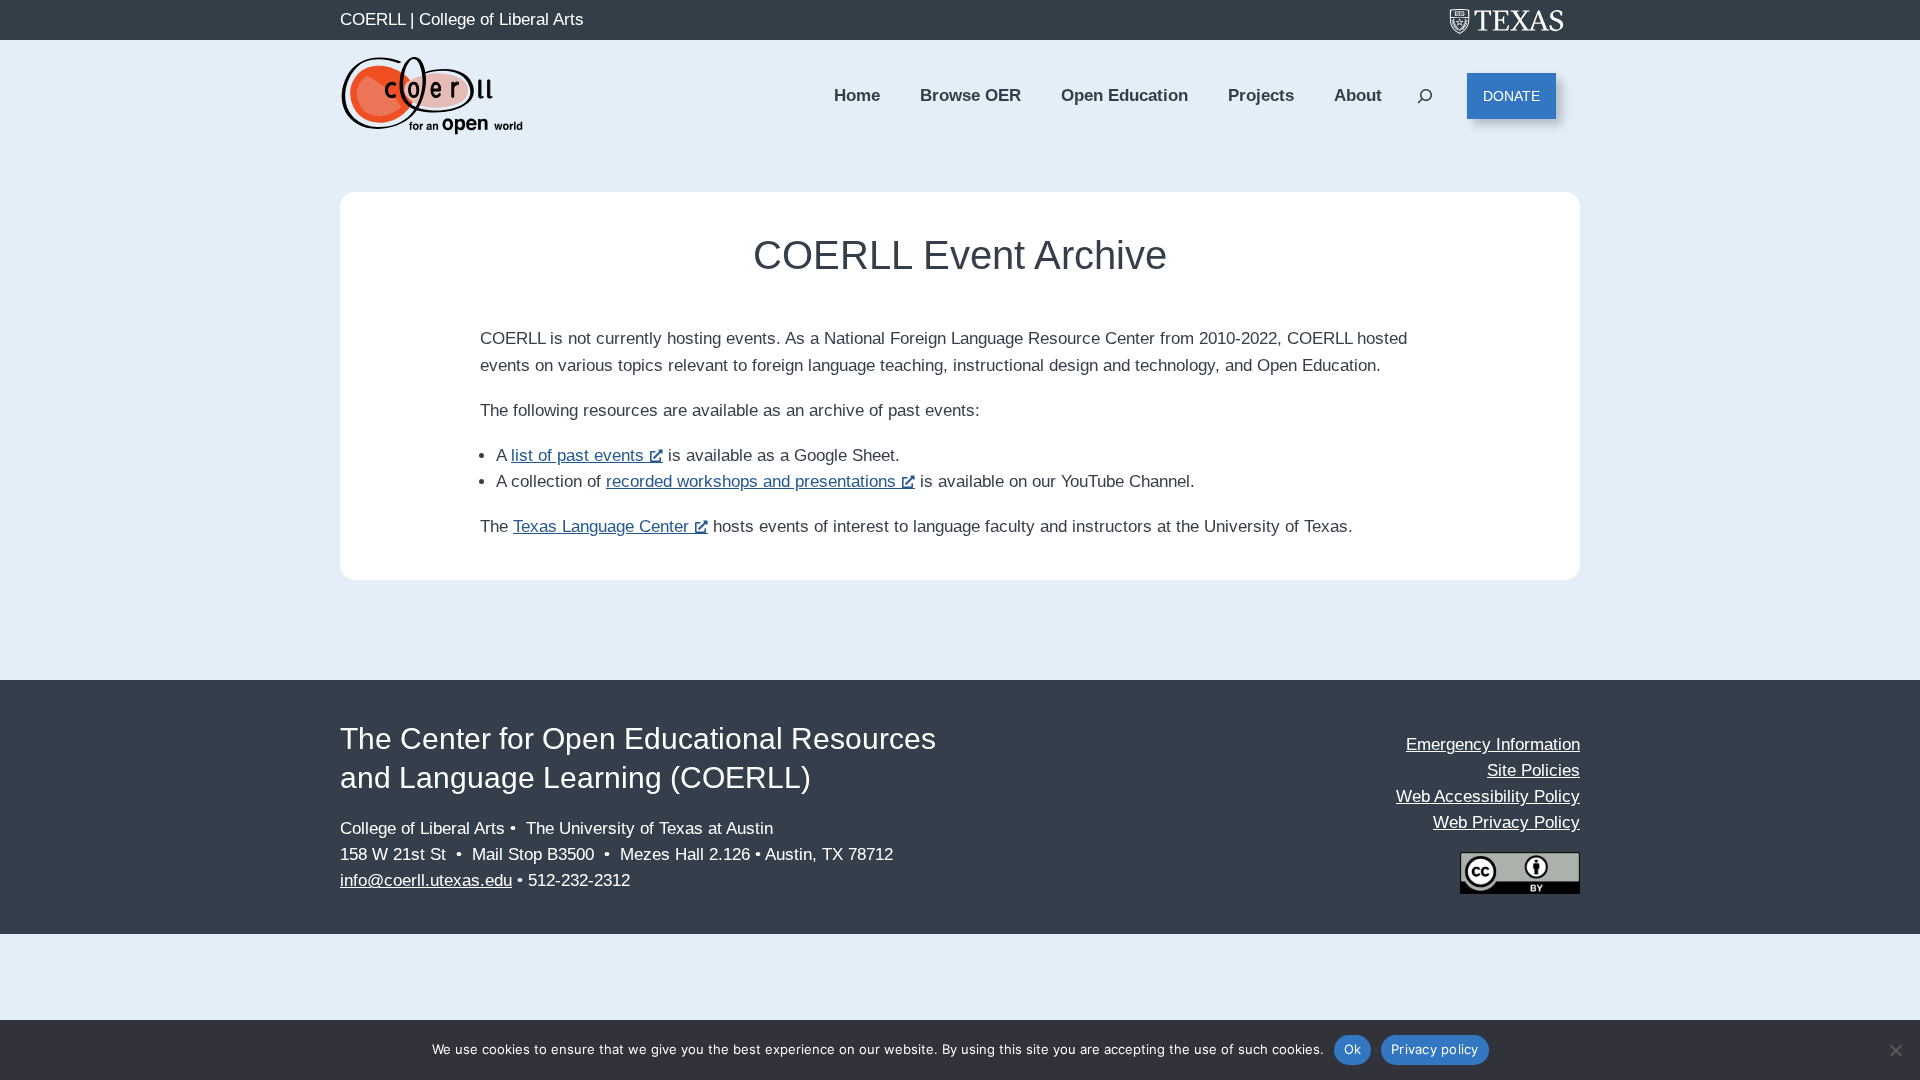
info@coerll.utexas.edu (426, 880)
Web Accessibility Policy (1488, 796)
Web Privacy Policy (1506, 822)
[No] (1895, 1050)
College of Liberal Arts (501, 19)
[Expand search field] (1424, 96)
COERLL (372, 19)
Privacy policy (1435, 1049)
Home (857, 95)
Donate (1511, 96)
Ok (1353, 1049)
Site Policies (1533, 770)
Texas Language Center (601, 526)
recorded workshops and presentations (751, 481)
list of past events (577, 455)
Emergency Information (1493, 744)
